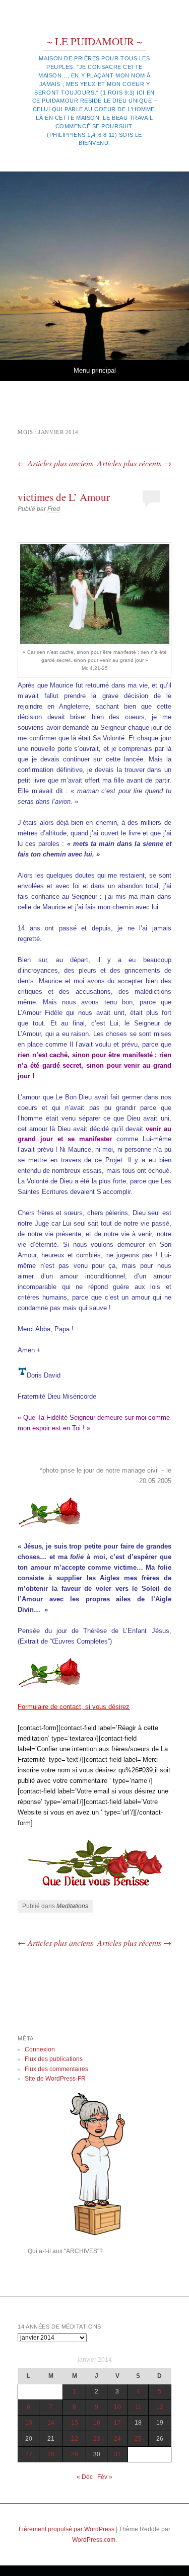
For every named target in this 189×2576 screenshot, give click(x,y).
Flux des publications (54, 2059)
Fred (54, 509)
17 (117, 2423)
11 (138, 2407)
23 (97, 2439)
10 (117, 2407)
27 (29, 2454)
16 (97, 2423)
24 (117, 2439)
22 (75, 2439)
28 (51, 2454)
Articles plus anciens (55, 463)
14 (51, 2423)
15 (75, 2423)
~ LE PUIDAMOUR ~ (94, 41)
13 (29, 2423)
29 (75, 2454)
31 (117, 2454)
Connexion (40, 2049)
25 (138, 2439)
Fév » (105, 2477)
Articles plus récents (134, 463)
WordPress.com (94, 2540)
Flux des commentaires (56, 2069)
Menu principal (95, 370)
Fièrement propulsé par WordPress (67, 2529)
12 (160, 2407)
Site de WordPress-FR (55, 2079)
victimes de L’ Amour (64, 497)
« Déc (85, 2477)
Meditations (72, 1906)
